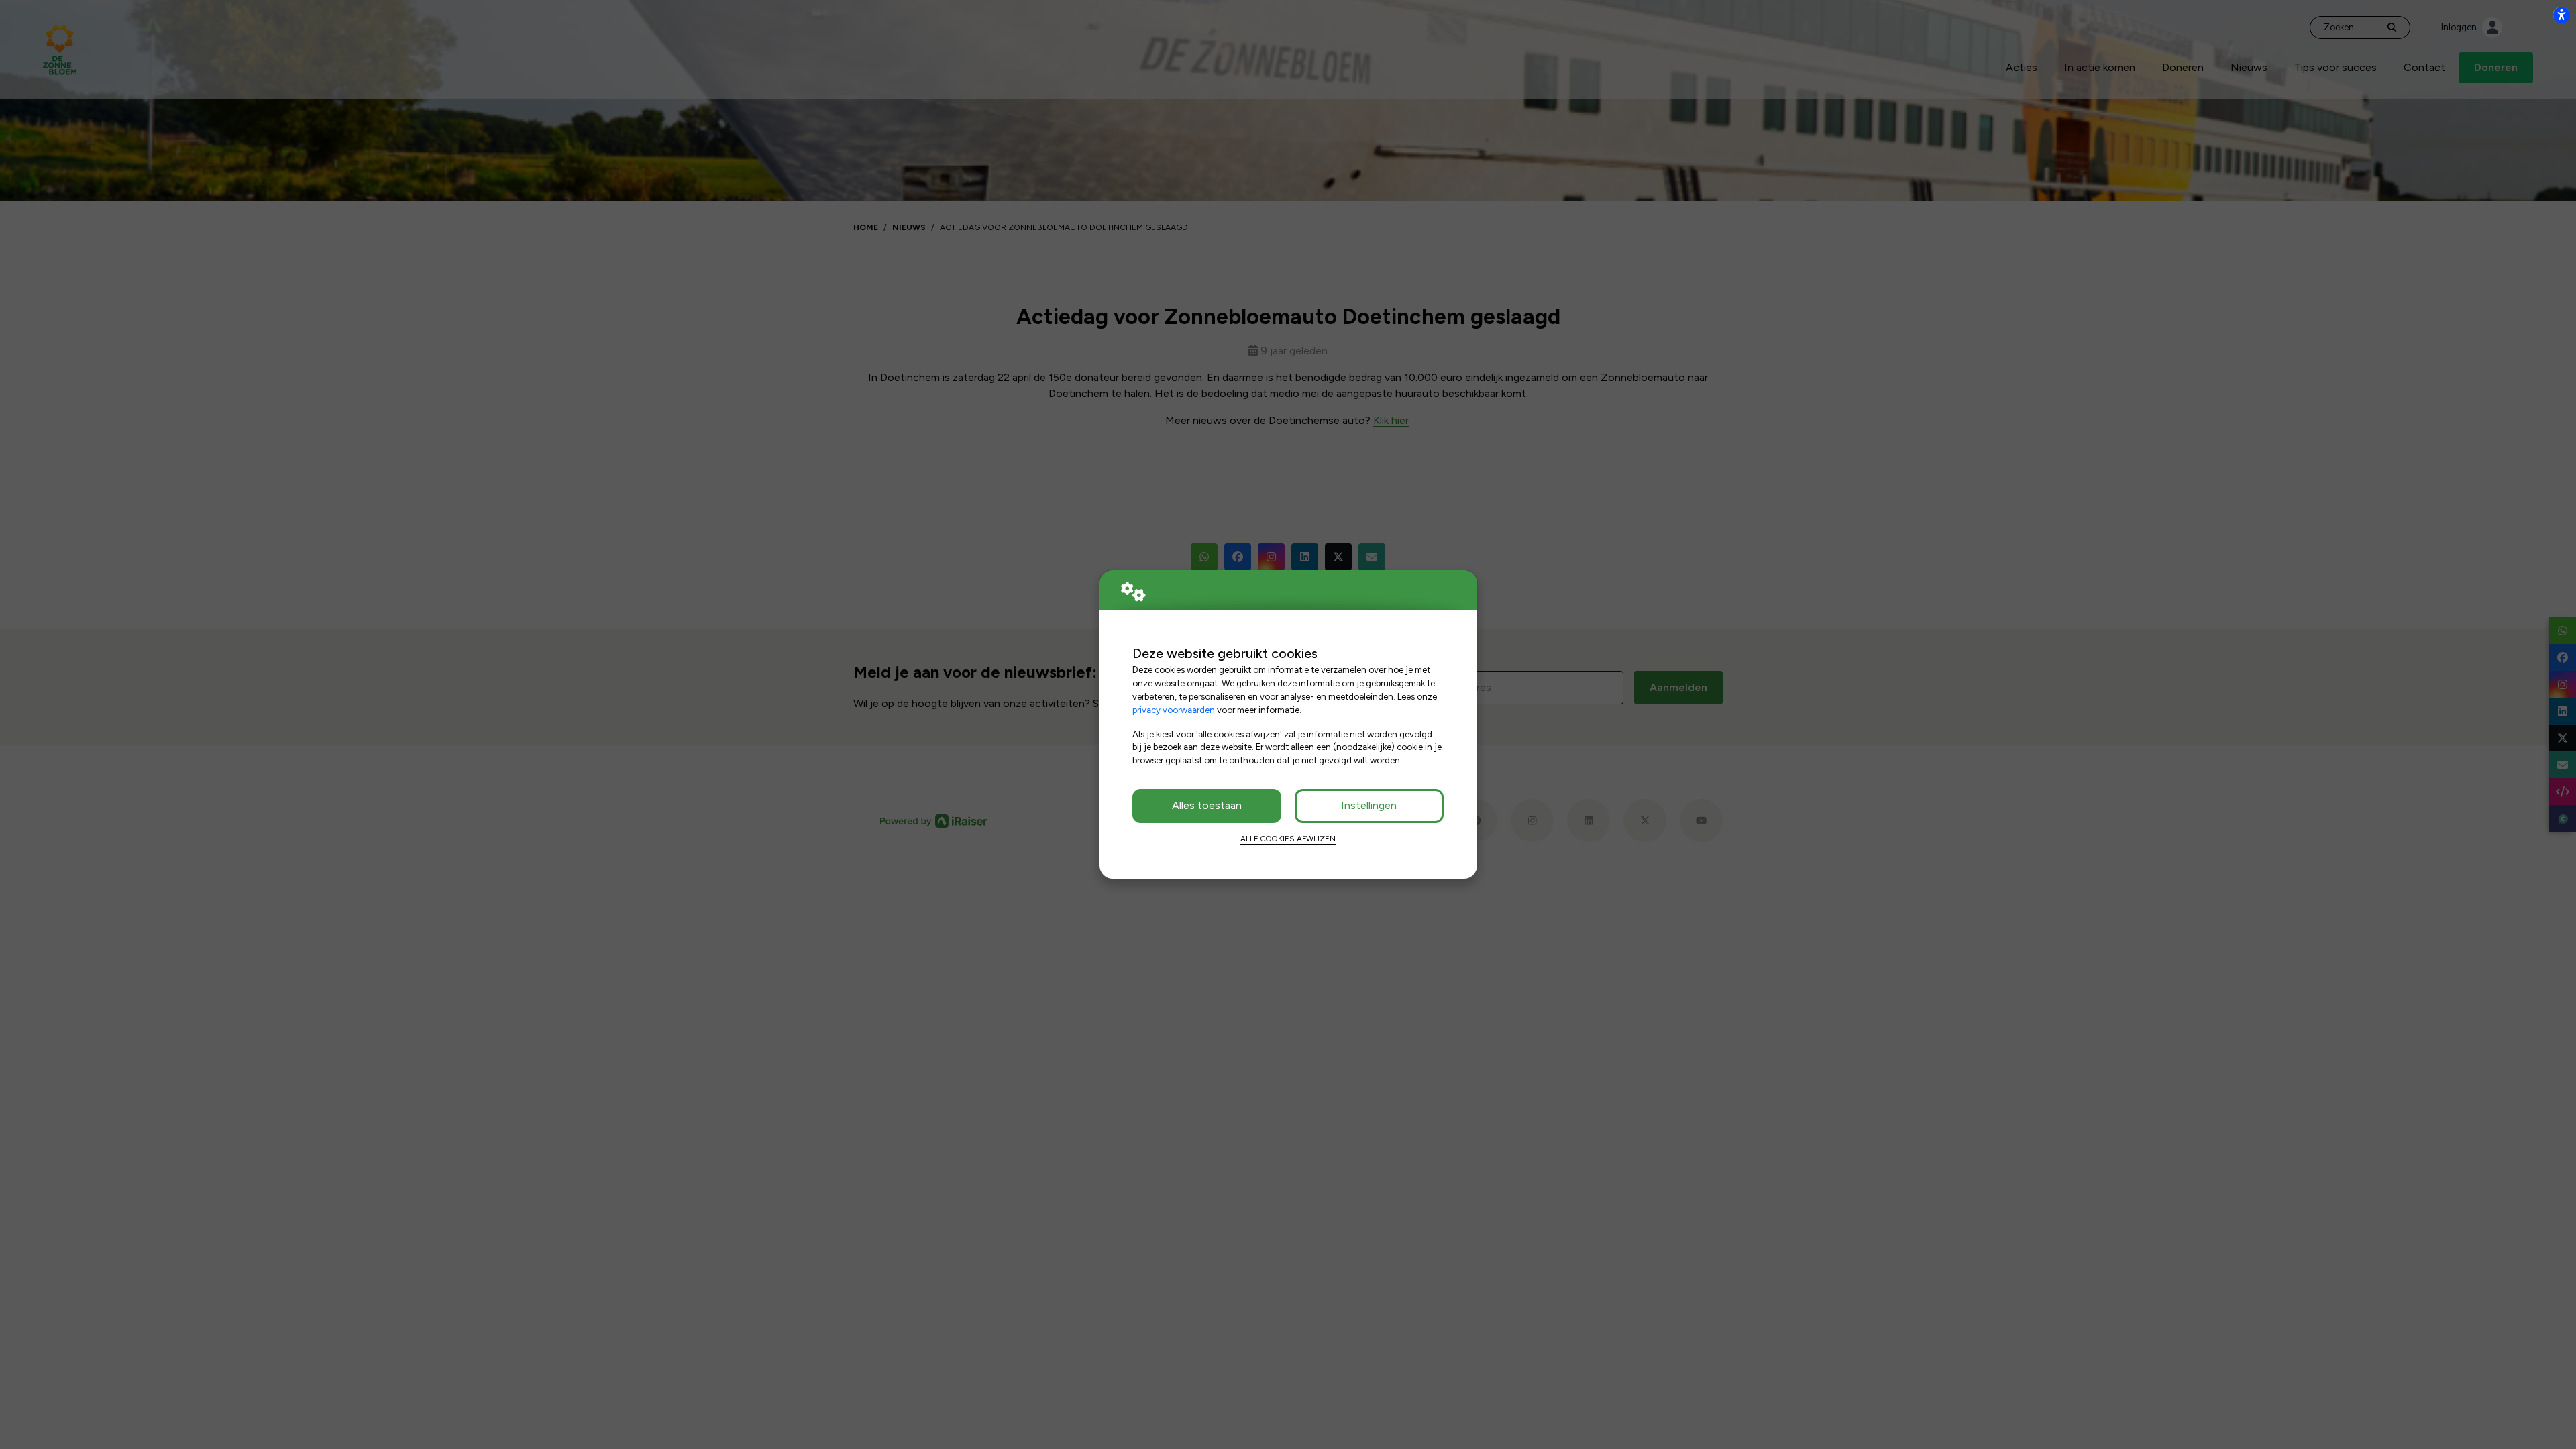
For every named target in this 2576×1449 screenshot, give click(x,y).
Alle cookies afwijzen (1288, 839)
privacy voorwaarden (1174, 710)
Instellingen (1369, 805)
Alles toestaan (1207, 805)
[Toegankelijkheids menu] (2561, 15)
